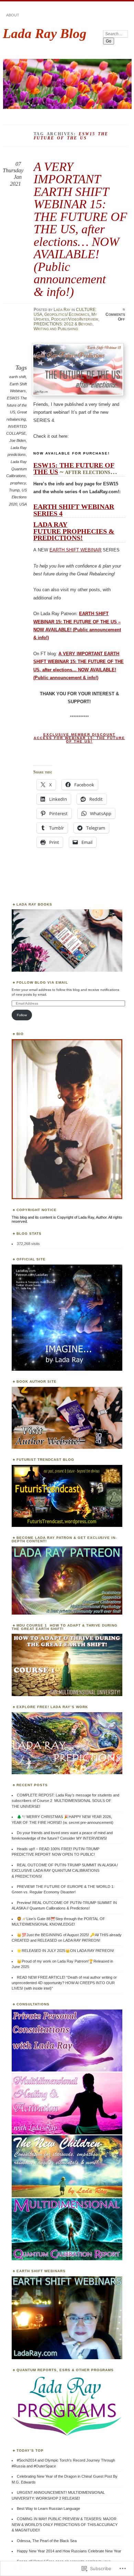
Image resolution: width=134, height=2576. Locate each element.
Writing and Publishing (56, 329)
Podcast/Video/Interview (75, 319)
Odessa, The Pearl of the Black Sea (47, 2541)
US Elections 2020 (18, 497)
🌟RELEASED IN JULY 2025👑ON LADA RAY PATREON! (65, 1951)
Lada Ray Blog (45, 33)
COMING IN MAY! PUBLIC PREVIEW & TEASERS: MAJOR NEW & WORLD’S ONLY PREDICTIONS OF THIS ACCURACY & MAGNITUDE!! (65, 2524)
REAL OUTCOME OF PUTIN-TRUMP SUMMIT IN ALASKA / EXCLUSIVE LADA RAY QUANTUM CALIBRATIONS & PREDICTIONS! (65, 1871)
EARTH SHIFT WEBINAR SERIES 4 (74, 510)
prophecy (18, 483)
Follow (22, 1015)
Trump (14, 490)
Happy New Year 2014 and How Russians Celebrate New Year (69, 2551)
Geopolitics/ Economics (67, 314)
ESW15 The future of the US (17, 405)
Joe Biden (18, 440)
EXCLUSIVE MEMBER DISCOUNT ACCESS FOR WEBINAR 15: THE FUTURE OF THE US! (79, 738)
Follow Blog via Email (42, 982)
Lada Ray (62, 310)
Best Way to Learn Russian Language (48, 2509)
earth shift (18, 377)
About (13, 15)
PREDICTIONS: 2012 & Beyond (63, 324)
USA (23, 504)
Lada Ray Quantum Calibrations (16, 469)
